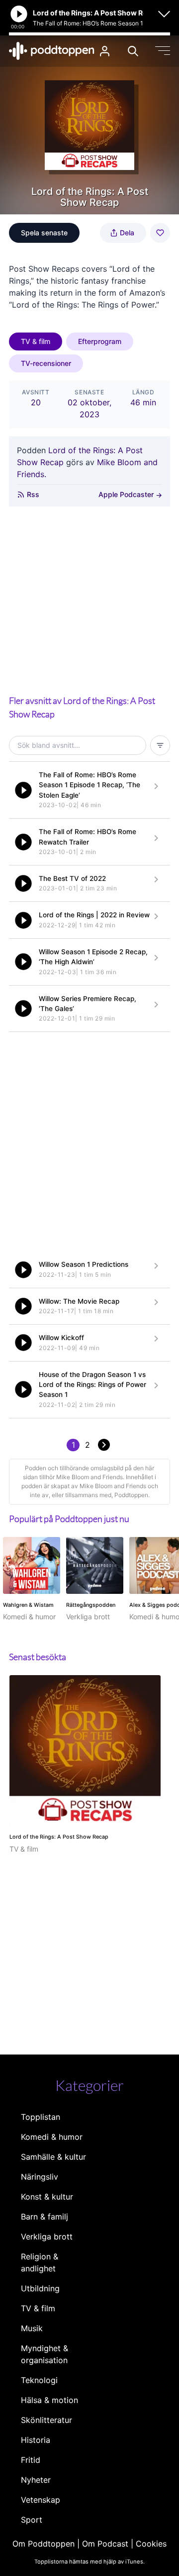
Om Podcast (105, 2544)
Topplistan (41, 2117)
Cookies (151, 2544)
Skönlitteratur (46, 2420)
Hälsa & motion (49, 2400)
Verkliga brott (47, 2236)
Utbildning (40, 2288)
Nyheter (36, 2480)
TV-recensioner (46, 363)
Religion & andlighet (40, 2262)
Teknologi (39, 2380)
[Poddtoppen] (52, 51)
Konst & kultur (47, 2197)
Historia (36, 2440)
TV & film (36, 341)
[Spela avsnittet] (23, 790)
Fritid (31, 2460)
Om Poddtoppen (44, 2544)
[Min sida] (105, 51)
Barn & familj (45, 2217)
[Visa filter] (160, 745)
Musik (32, 2328)
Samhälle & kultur (53, 2157)
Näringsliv (40, 2177)
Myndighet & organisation (45, 2354)
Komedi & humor (52, 2137)
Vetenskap (41, 2500)
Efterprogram (100, 341)
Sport (32, 2520)
